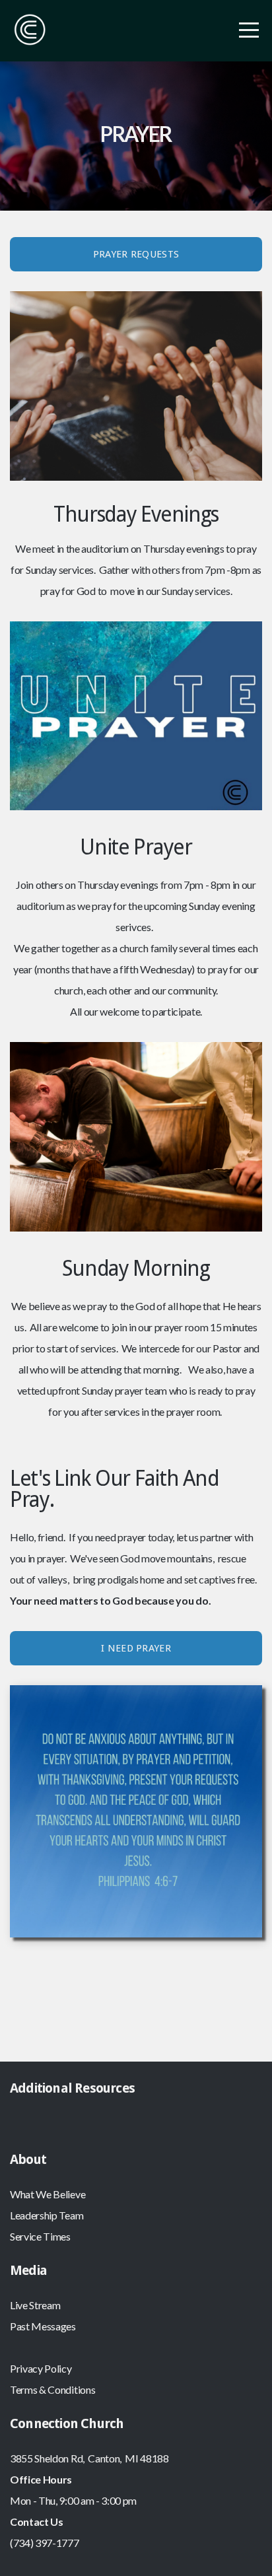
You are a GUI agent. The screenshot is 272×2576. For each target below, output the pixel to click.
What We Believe (48, 2194)
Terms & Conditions (52, 2389)
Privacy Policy (41, 2368)
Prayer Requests (136, 254)
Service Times (40, 2236)
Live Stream (35, 2305)
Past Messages (43, 2326)
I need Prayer (136, 1648)
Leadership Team (47, 2215)
